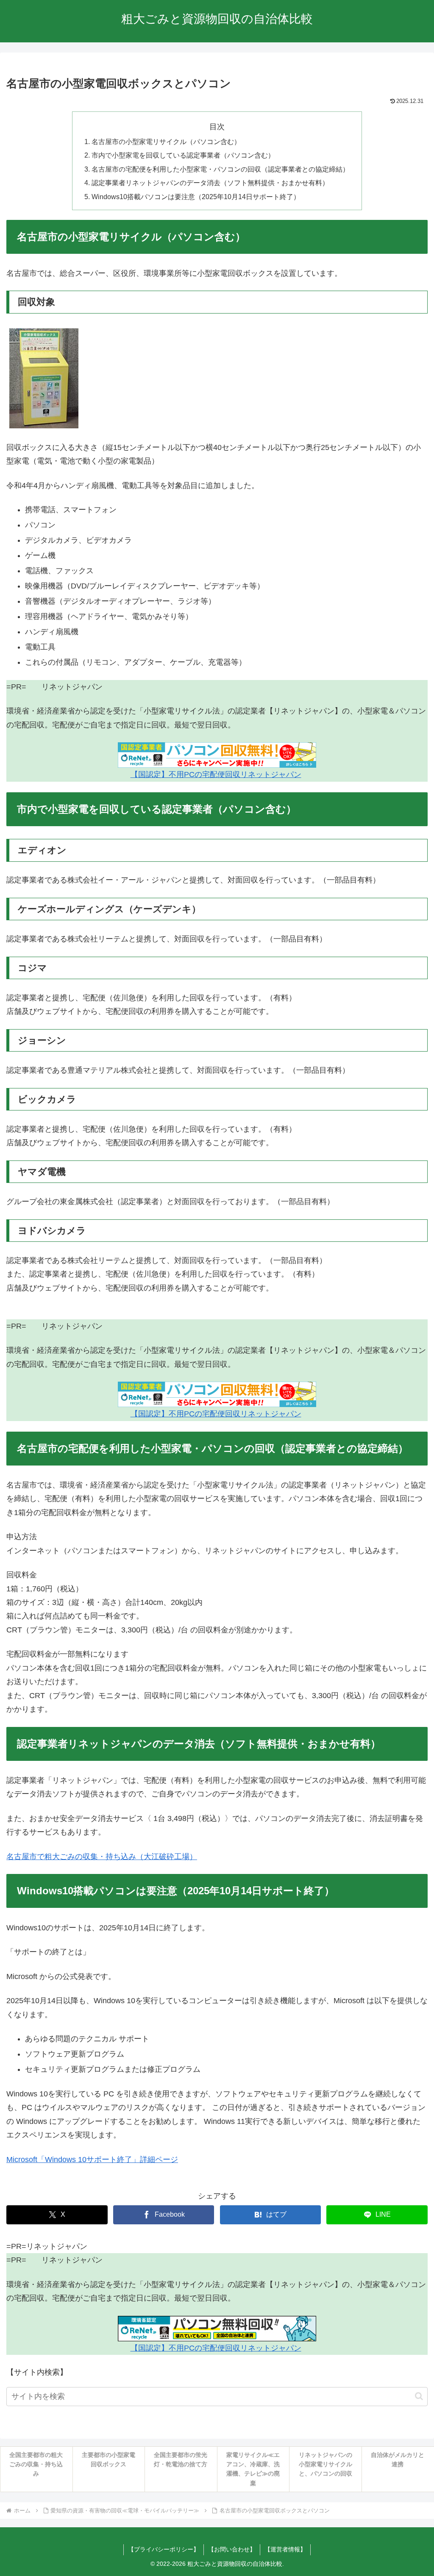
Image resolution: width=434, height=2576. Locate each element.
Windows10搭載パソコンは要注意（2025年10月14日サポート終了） (196, 197)
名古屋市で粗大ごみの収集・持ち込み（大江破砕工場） (102, 1857)
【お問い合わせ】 (232, 2549)
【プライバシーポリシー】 (164, 2549)
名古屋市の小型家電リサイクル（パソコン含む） (166, 142)
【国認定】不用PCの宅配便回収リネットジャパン (216, 774)
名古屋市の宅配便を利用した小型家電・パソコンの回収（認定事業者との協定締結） (220, 169)
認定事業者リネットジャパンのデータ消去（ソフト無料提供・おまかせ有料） (210, 183)
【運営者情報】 (285, 2549)
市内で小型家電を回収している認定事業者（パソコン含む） (183, 155)
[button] (419, 2396)
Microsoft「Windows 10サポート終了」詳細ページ (92, 2160)
